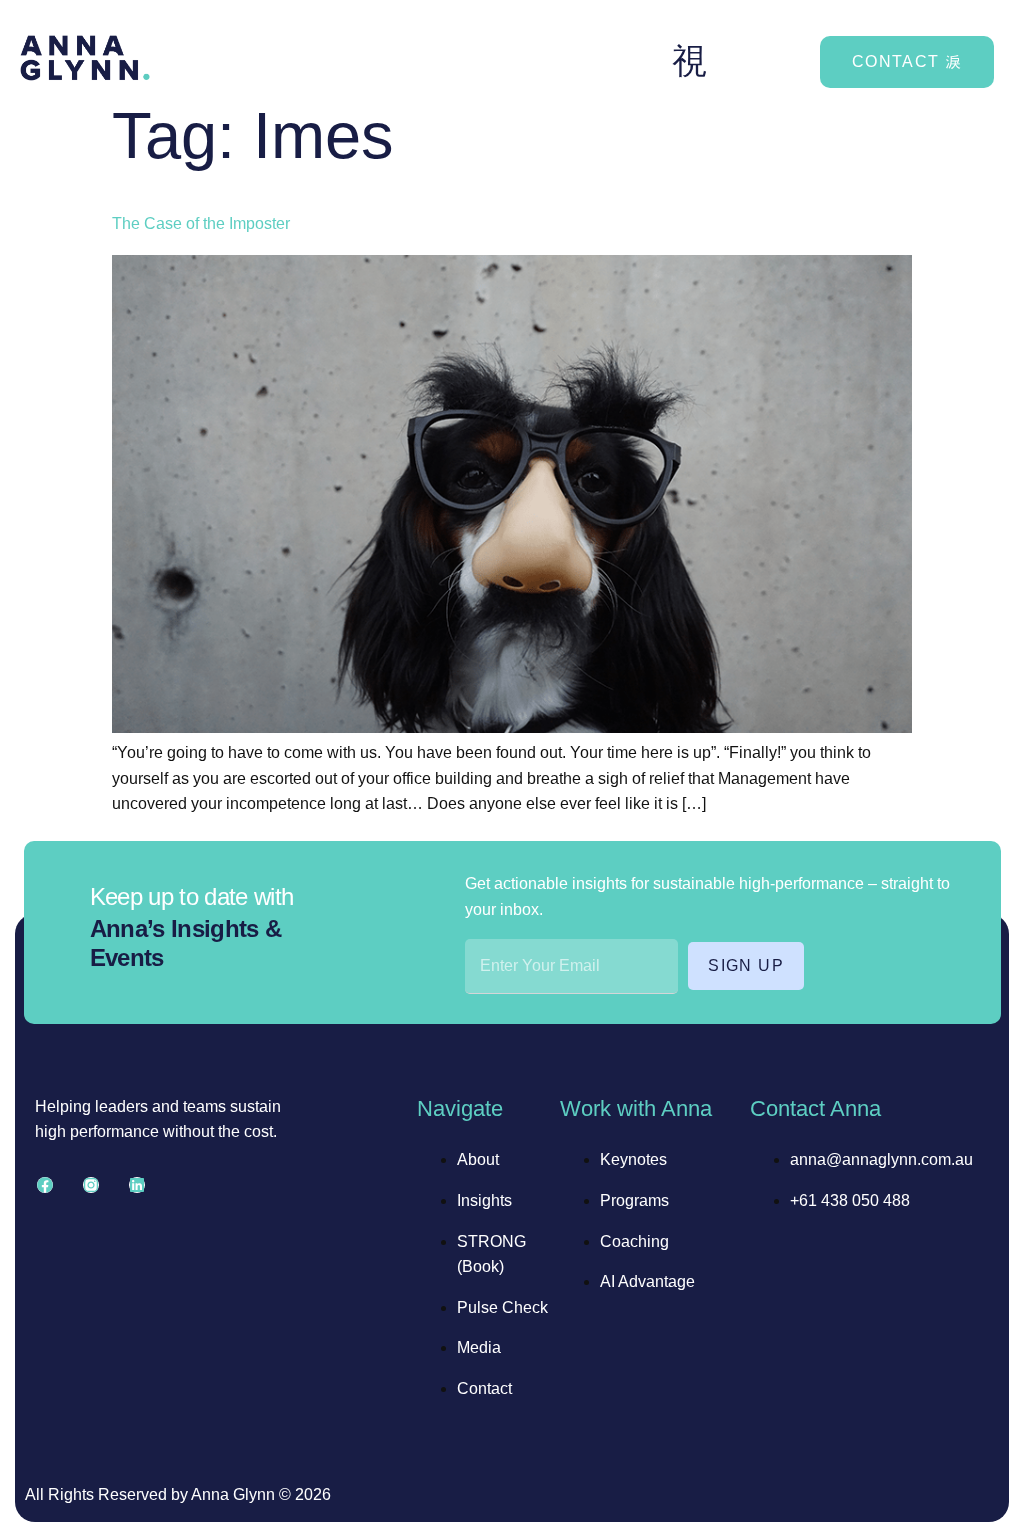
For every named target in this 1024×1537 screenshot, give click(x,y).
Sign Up (746, 965)
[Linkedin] (137, 1185)
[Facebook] (45, 1185)
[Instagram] (91, 1185)
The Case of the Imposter (201, 223)
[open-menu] (690, 61)
